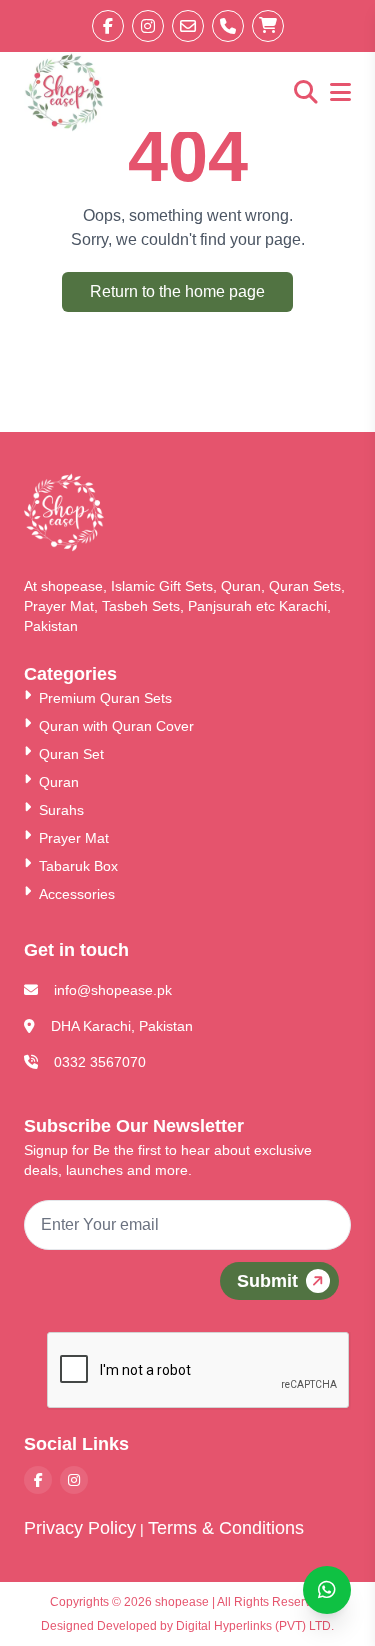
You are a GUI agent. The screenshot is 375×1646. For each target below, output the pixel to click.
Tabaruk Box (78, 866)
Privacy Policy (80, 1528)
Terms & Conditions (226, 1528)
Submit (267, 1281)
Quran (59, 782)
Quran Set (71, 754)
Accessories (77, 894)
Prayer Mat (74, 838)
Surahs (61, 810)
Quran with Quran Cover (116, 726)
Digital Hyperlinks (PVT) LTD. (255, 1626)
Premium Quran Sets (105, 698)
